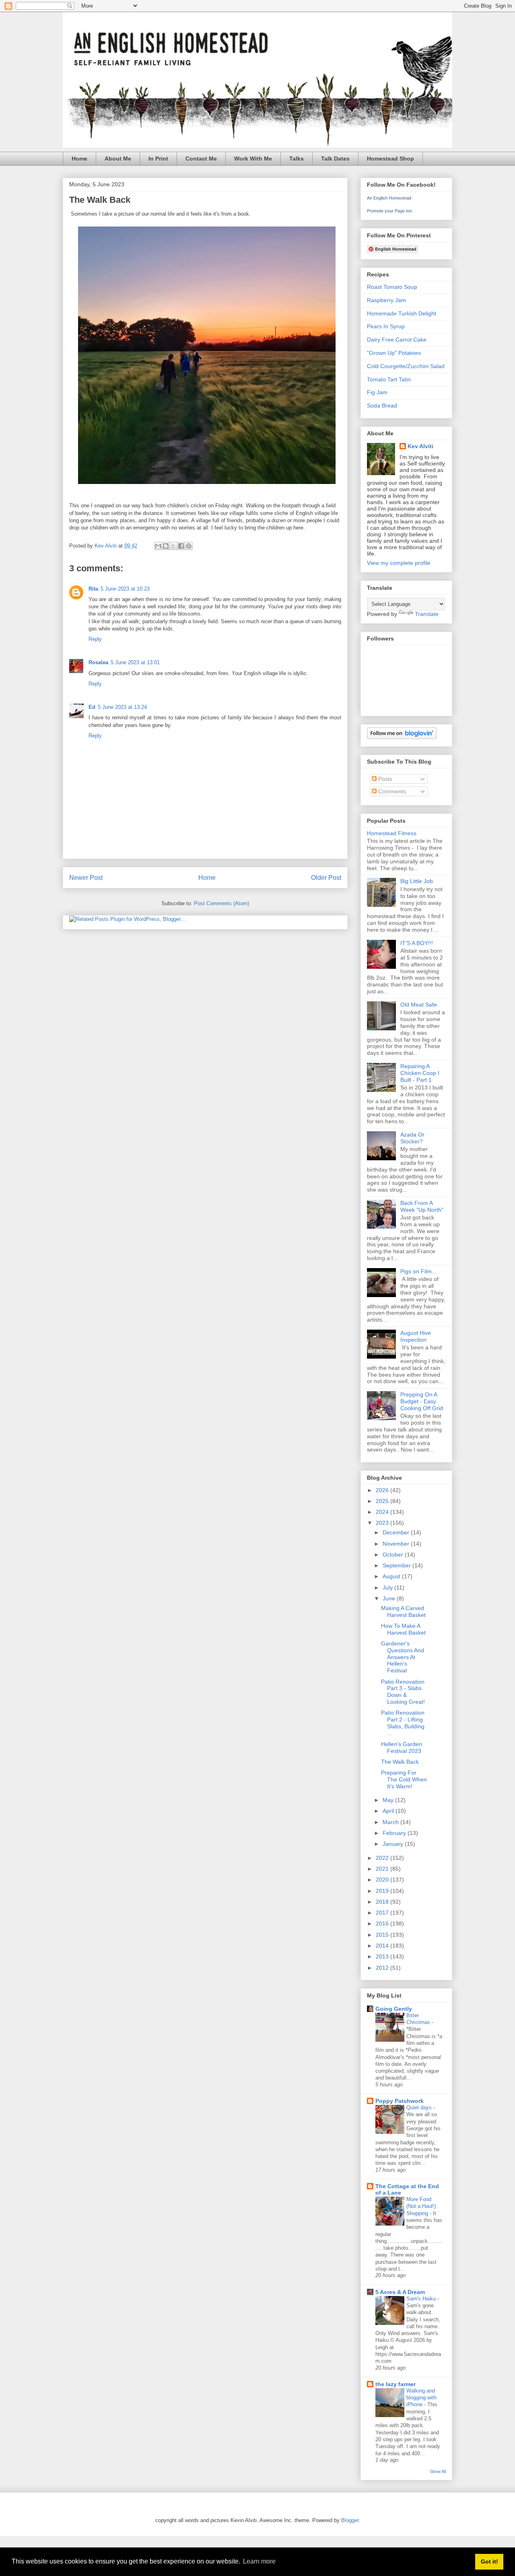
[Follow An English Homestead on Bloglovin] (402, 737)
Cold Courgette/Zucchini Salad (406, 366)
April (389, 1811)
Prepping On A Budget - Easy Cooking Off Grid (422, 1401)
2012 (383, 1968)
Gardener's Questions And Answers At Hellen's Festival (403, 1657)
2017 (383, 1913)
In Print (158, 159)
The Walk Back (400, 1762)
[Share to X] (173, 546)
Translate (427, 614)
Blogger (350, 2520)
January (394, 1844)
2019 (383, 1891)
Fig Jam (377, 392)
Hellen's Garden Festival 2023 (402, 1747)
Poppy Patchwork (400, 2101)
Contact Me (201, 159)
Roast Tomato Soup (392, 287)
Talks (297, 159)
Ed (92, 707)
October (394, 1555)
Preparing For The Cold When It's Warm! (404, 1779)
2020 (383, 1880)
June (390, 1598)
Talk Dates (335, 159)
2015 (383, 1935)
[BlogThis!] (166, 546)
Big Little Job (417, 881)
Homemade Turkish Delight (402, 313)
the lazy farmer (396, 2384)
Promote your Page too (389, 211)
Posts (384, 779)
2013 (383, 1956)
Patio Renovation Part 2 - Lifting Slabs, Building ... (403, 1723)
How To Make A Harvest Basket (403, 1629)
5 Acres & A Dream (400, 2292)
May (389, 1800)
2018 (383, 1902)
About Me (118, 159)
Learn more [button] (259, 2561)
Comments (391, 791)
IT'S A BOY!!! (417, 943)
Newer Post (86, 878)
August (392, 1576)
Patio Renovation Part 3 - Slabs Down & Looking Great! (403, 1692)
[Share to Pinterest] (189, 546)
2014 (383, 1946)
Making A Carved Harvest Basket (403, 1611)
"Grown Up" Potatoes (394, 353)
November (397, 1544)
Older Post (326, 878)
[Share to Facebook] (181, 546)
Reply (95, 639)
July (388, 1588)
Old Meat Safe (419, 1005)
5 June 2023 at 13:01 (135, 662)
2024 (383, 1512)
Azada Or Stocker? (412, 1138)
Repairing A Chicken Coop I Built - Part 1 (420, 1073)
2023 (383, 1523)
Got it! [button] (489, 2562)
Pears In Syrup (386, 326)
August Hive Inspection (416, 1336)
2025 (383, 1501)
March (391, 1822)
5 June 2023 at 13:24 (122, 707)
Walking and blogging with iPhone (421, 2398)
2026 (383, 1490)
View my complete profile (399, 563)
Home (79, 159)
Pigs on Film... (418, 1271)
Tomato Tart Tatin (389, 379)
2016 (383, 1923)
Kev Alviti (420, 446)
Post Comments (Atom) (221, 903)
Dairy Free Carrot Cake (397, 340)
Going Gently (394, 2009)
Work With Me (253, 159)
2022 (383, 1858)
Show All (438, 2471)
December (397, 1532)
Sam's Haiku (422, 2299)
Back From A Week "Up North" (422, 1206)
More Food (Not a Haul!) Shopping (421, 2206)
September (398, 1565)
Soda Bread (382, 406)
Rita (93, 589)
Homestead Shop (390, 159)
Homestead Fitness (392, 833)
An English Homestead (389, 198)
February (395, 1833)
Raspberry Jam (386, 300)
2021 (383, 1869)
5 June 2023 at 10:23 (125, 589)
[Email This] (158, 546)
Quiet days (420, 2108)
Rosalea (98, 662)
